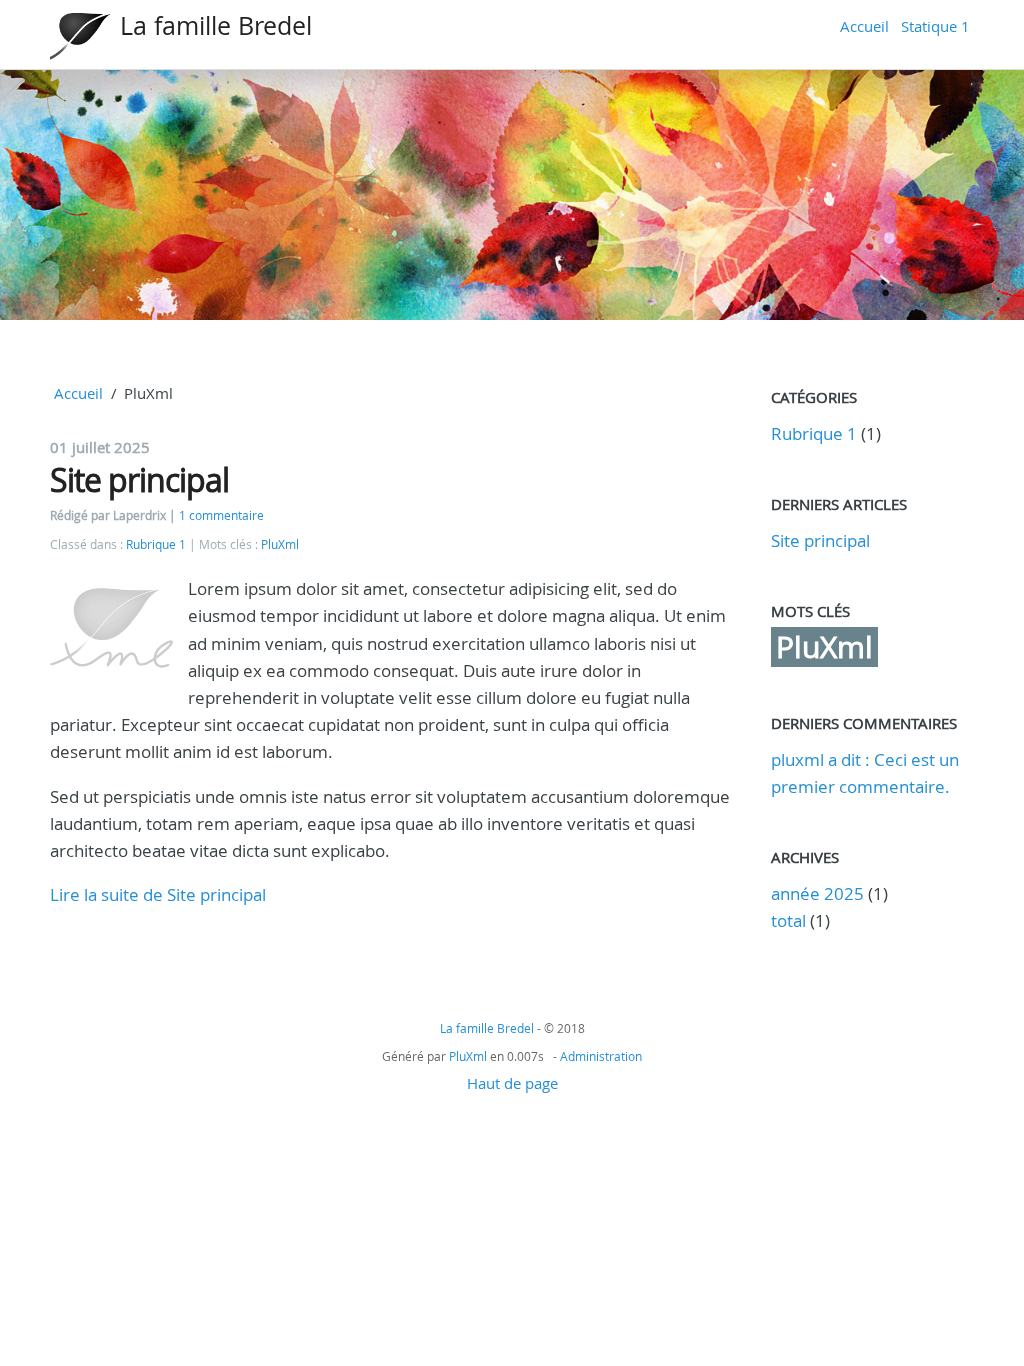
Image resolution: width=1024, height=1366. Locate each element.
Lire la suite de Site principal (158, 894)
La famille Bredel (216, 25)
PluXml (280, 544)
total (790, 920)
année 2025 (817, 893)
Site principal (139, 479)
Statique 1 (935, 26)
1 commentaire (221, 515)
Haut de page (512, 1083)
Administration (601, 1056)
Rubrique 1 (156, 544)
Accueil (864, 26)
